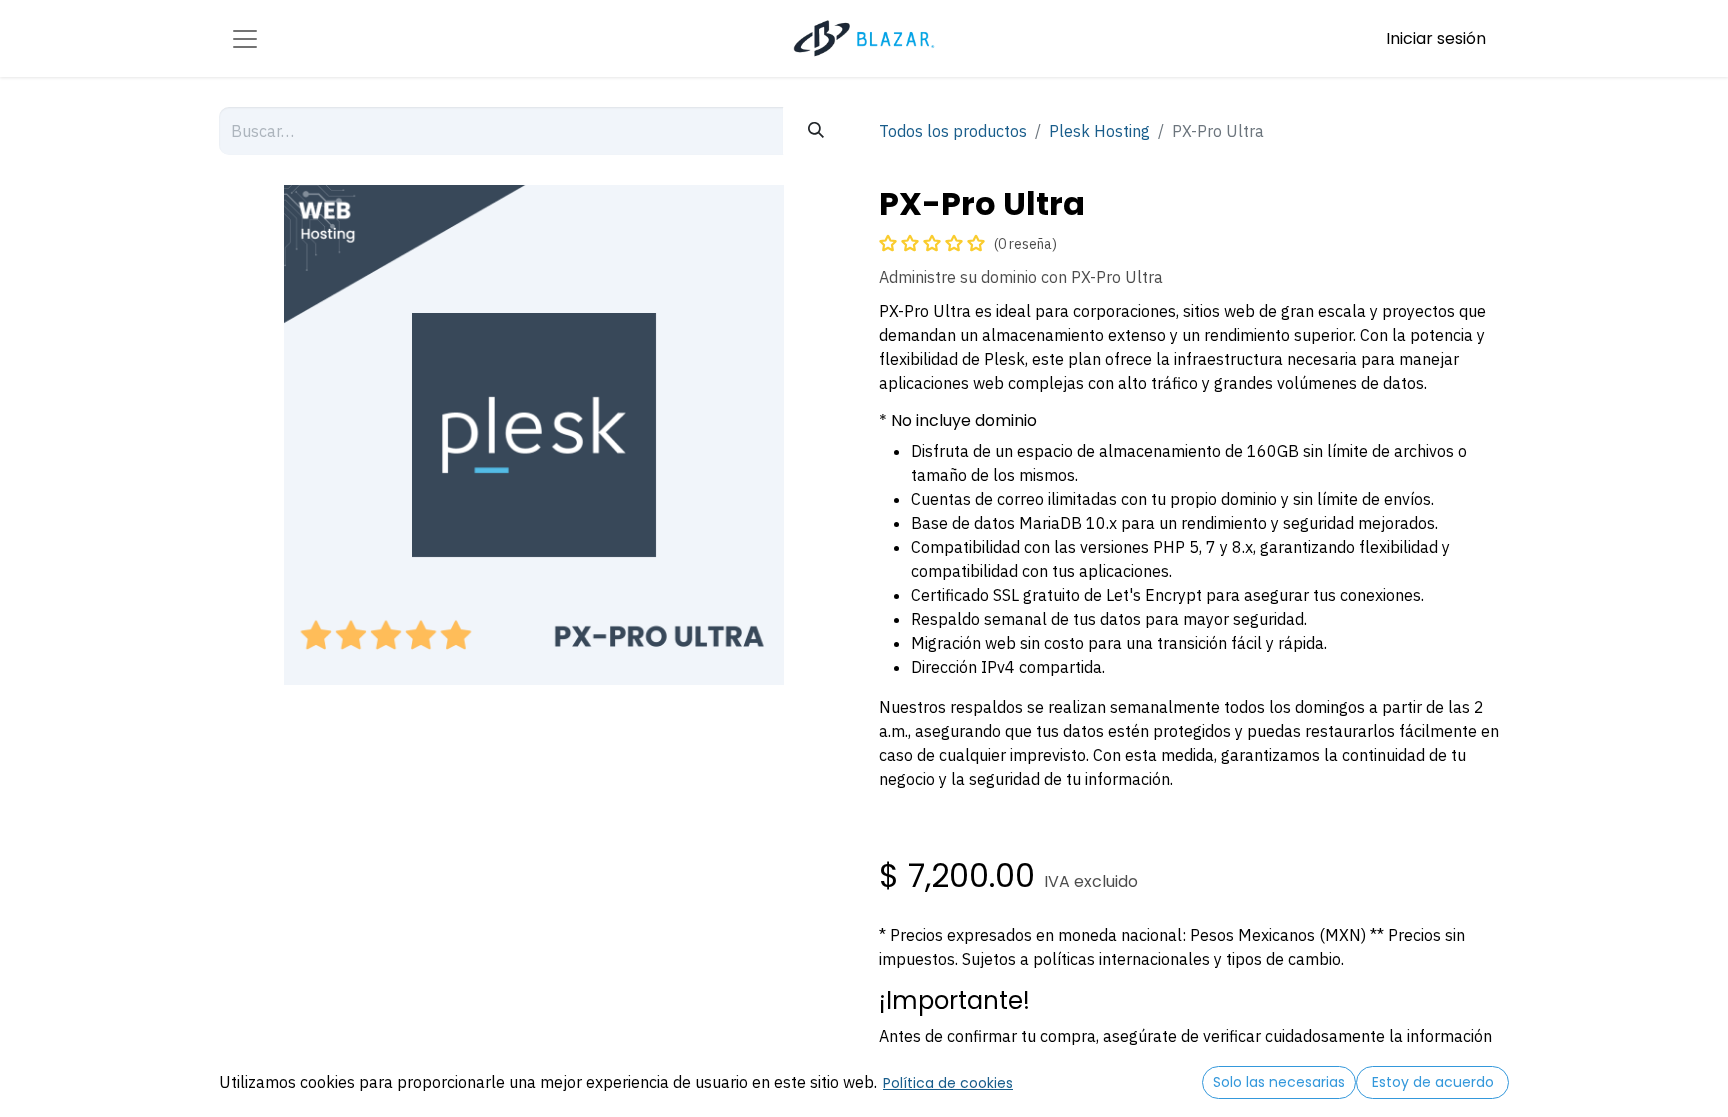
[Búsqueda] (816, 131)
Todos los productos (953, 131)
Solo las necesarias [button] (1279, 1082)
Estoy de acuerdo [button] (1433, 1082)
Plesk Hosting (1099, 131)
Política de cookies (948, 1083)
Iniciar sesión (1436, 38)
